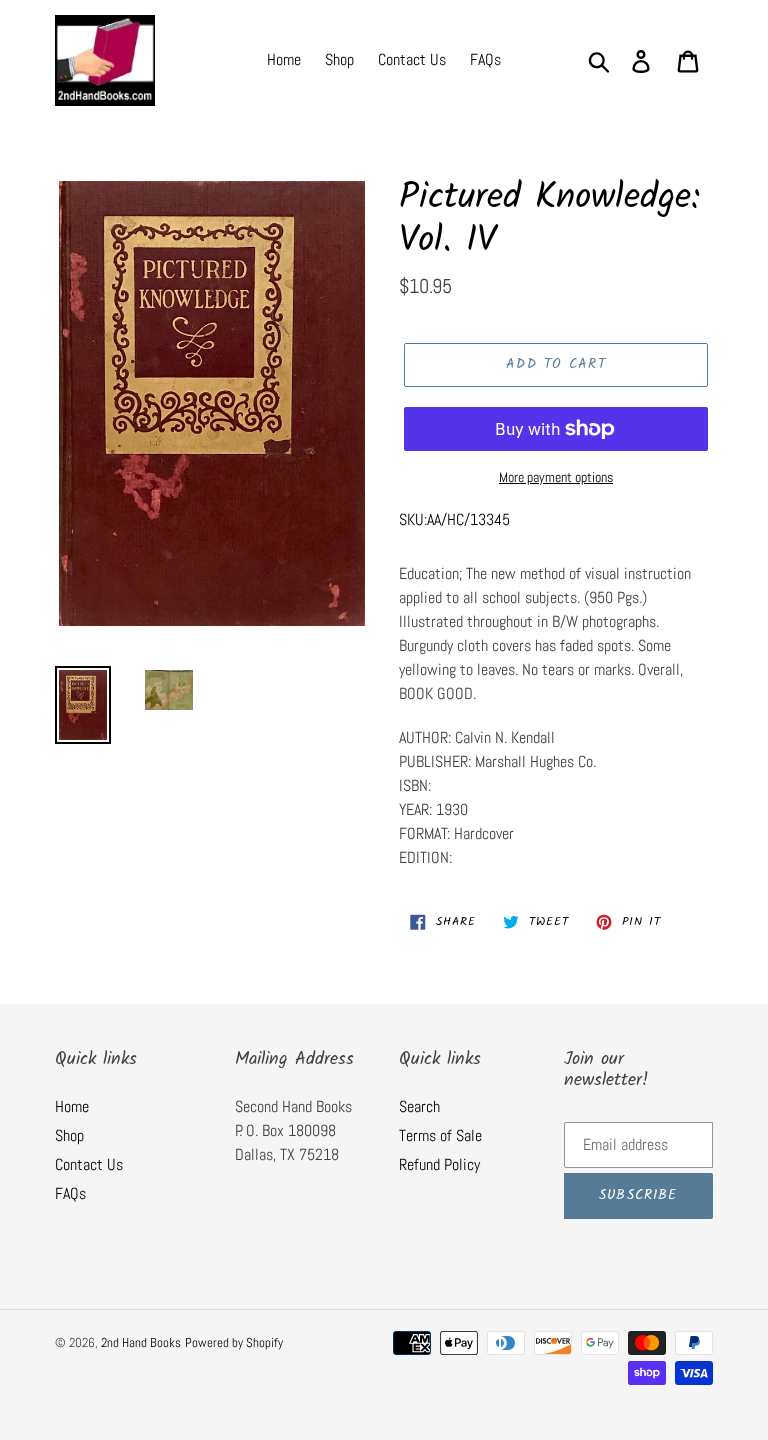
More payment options (556, 477)
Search (419, 1106)
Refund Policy (439, 1164)
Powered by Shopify (234, 1342)
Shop (69, 1135)
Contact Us (89, 1164)
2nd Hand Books (141, 1342)
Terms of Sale (440, 1135)
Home (72, 1106)
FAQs (70, 1193)
